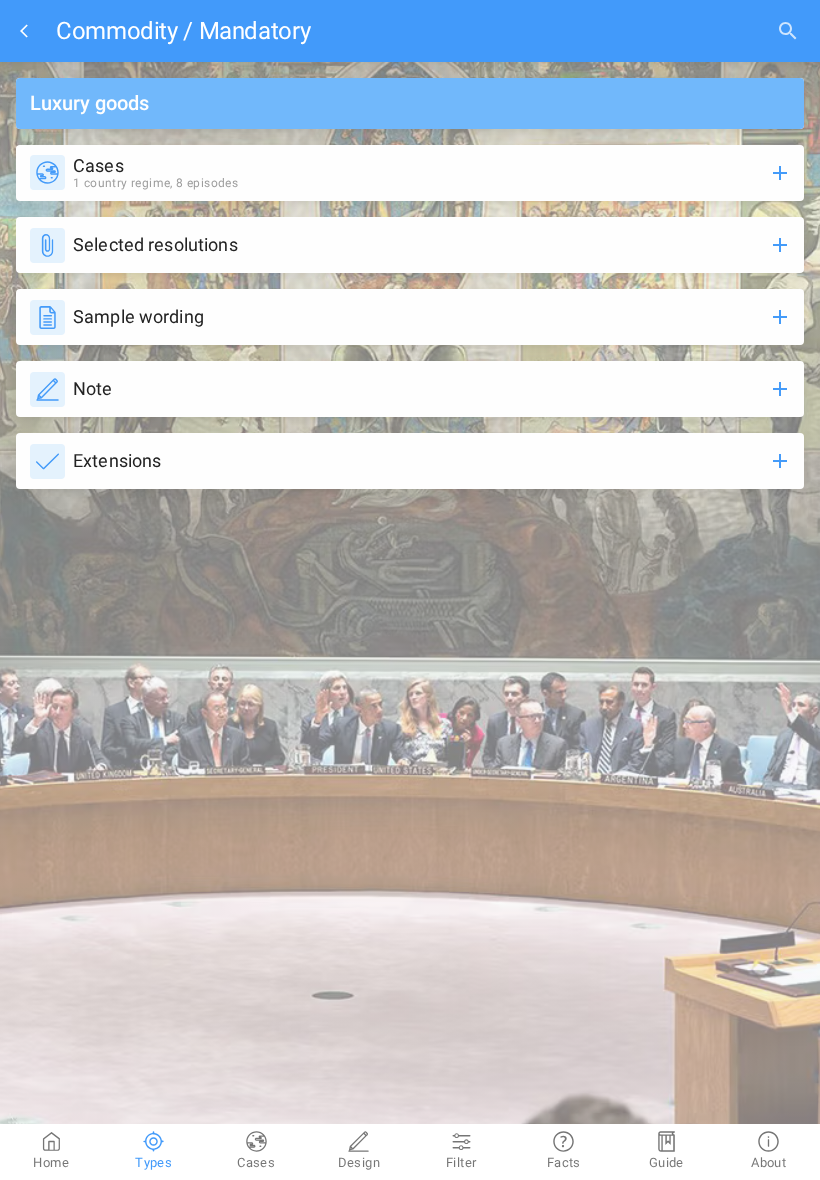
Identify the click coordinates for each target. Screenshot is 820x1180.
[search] (788, 31)
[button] (410, 173)
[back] (28, 31)
